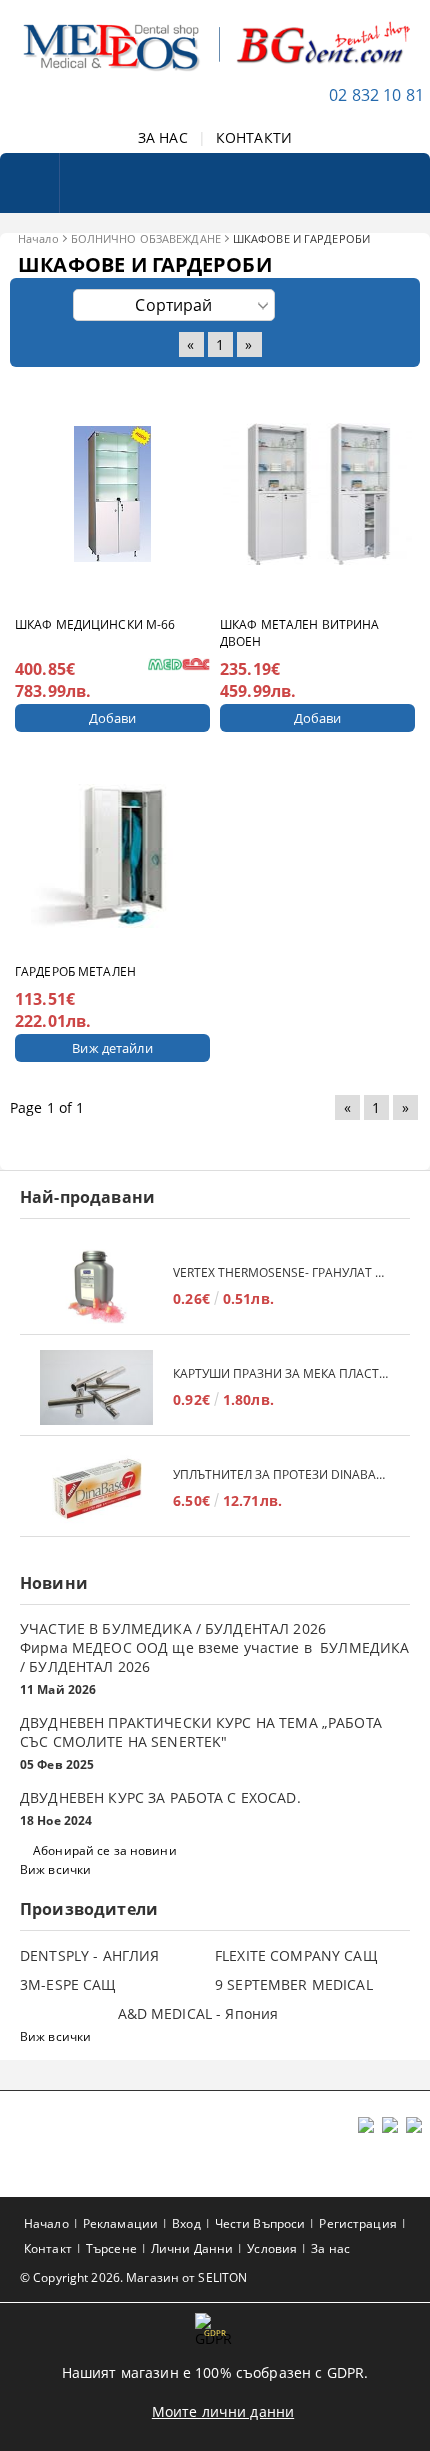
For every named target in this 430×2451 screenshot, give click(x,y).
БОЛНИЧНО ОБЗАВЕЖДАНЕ (146, 238)
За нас (330, 2248)
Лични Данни (192, 2248)
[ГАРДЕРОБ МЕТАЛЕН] (113, 856)
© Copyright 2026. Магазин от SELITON (133, 2277)
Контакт (48, 2248)
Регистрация (357, 2223)
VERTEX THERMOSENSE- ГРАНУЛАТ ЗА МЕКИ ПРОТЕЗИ (281, 1272)
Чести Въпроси (260, 2223)
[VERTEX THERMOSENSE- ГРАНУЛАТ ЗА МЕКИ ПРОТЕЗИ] (96, 1286)
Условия (272, 2248)
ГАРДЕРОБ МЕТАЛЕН (75, 971)
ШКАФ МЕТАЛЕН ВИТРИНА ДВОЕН (299, 633)
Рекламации (120, 2223)
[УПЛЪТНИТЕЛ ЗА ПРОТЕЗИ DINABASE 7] (96, 1488)
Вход (186, 2223)
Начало (38, 238)
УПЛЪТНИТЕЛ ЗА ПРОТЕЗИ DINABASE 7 (281, 1474)
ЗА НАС (163, 137)
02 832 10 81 (376, 95)
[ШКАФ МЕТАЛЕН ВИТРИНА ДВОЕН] (318, 494)
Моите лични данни (223, 2411)
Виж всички (55, 1869)
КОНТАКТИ (254, 137)
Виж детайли (112, 1048)
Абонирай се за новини (105, 1850)
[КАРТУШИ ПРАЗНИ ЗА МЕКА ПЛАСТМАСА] (96, 1387)
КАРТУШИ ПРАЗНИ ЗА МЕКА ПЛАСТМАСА (281, 1373)
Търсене (111, 2248)
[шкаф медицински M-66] (112, 494)
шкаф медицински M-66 (95, 624)
